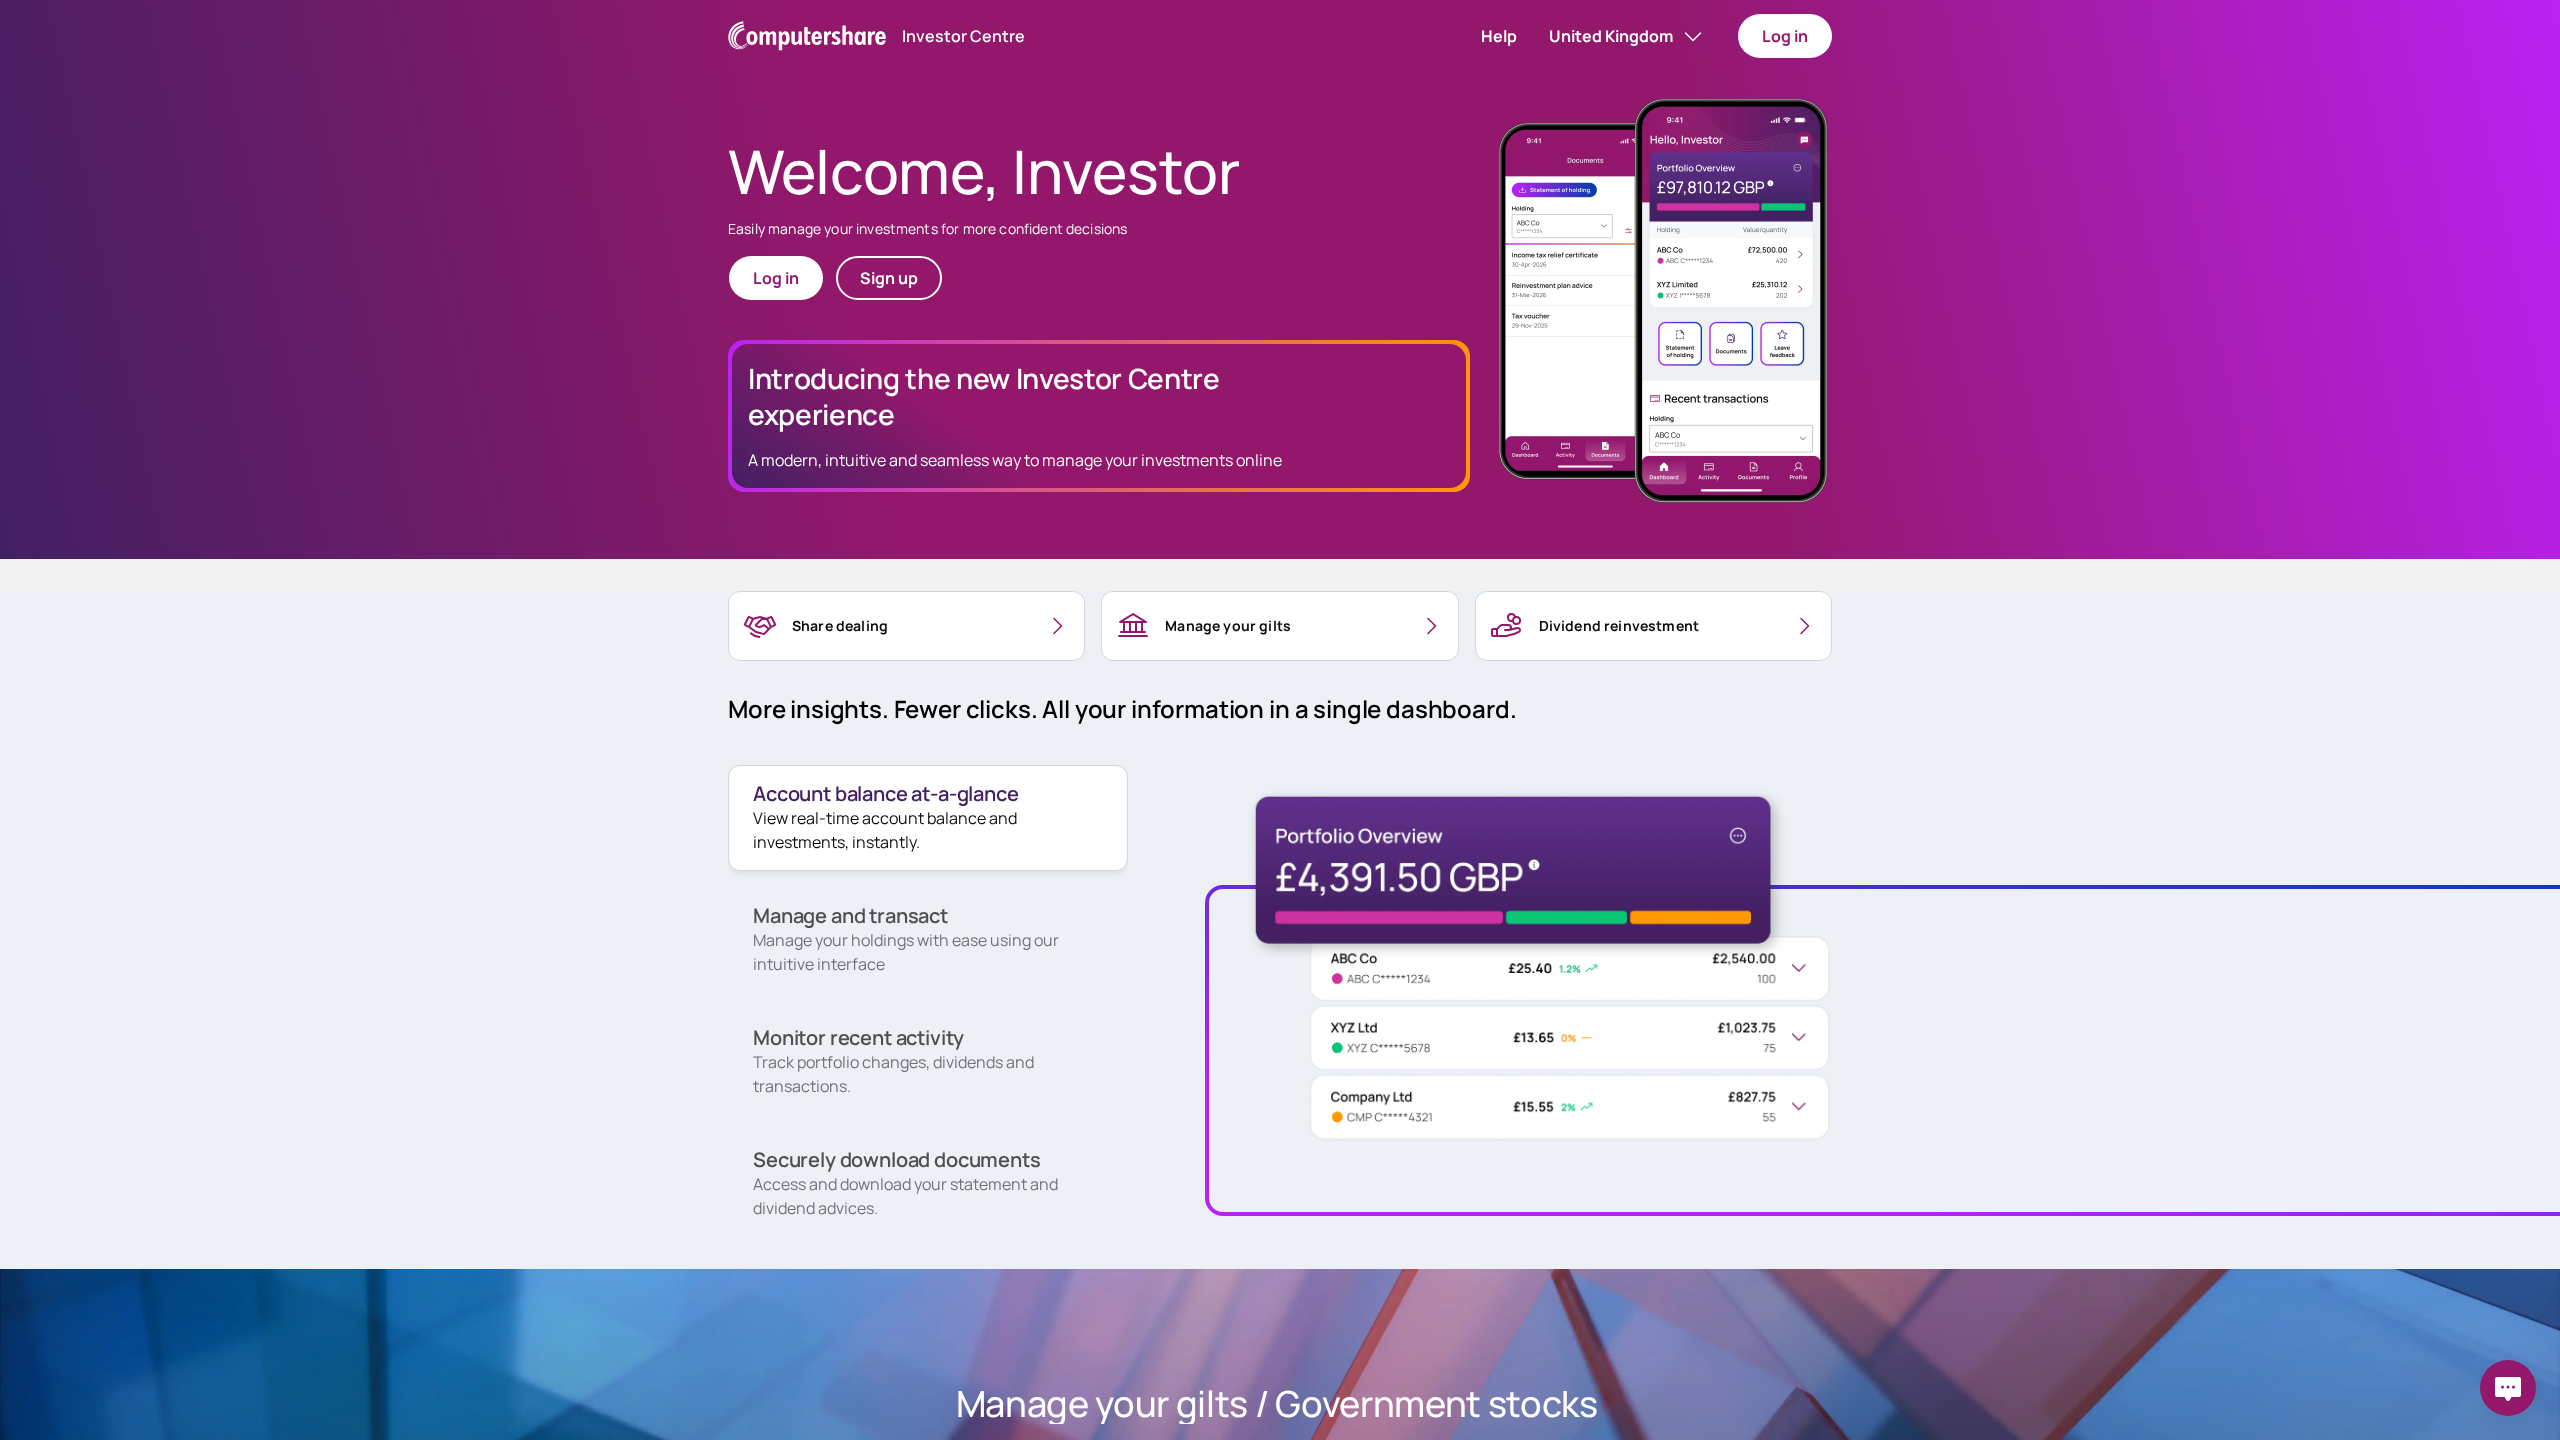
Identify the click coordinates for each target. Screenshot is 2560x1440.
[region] (906, 626)
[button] (1499, 36)
